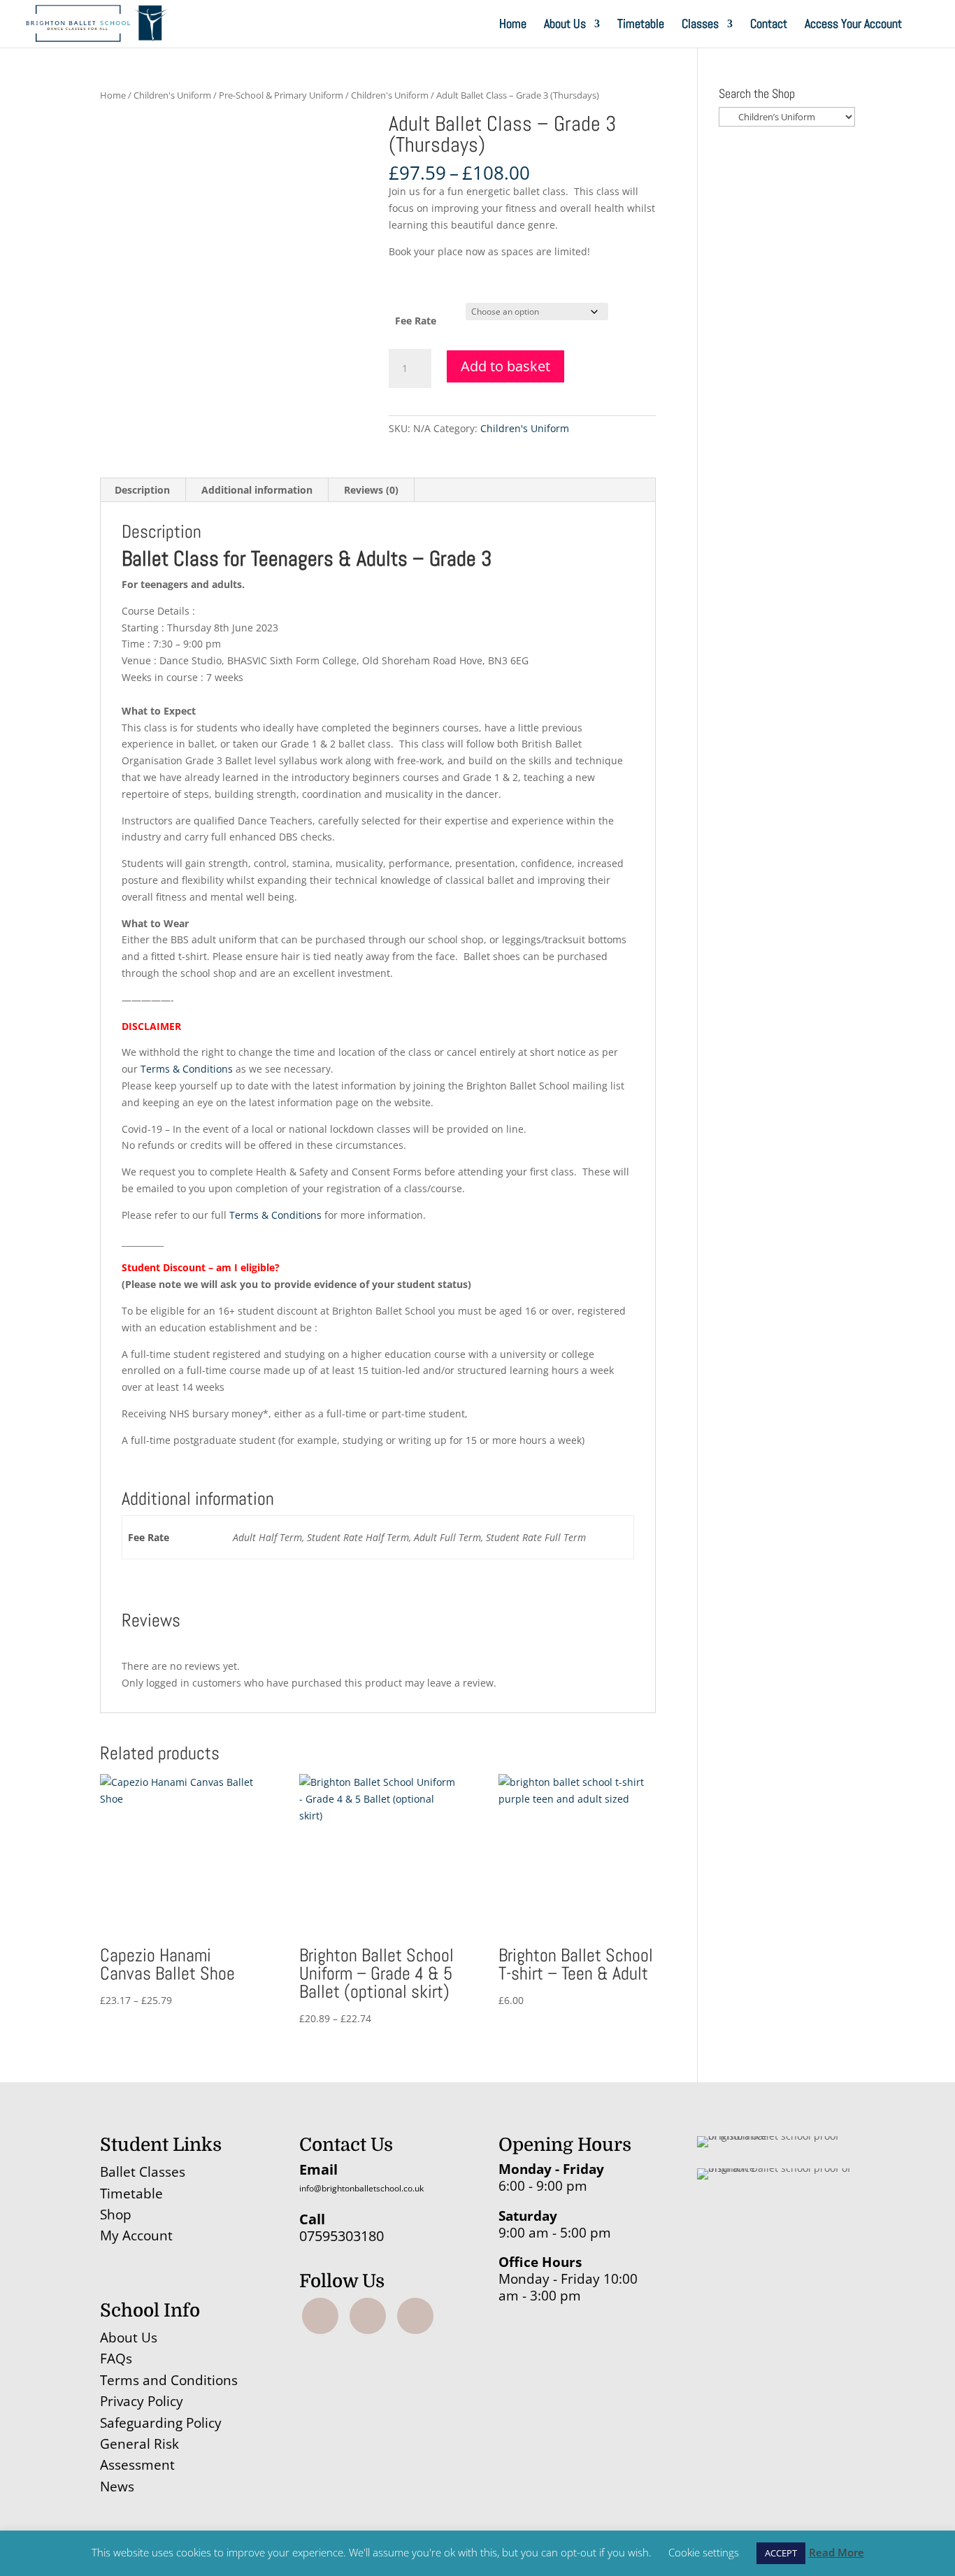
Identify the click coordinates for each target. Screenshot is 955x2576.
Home (513, 25)
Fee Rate (416, 321)
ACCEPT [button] (781, 2553)
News (117, 2486)
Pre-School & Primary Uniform (281, 95)
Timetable (641, 25)
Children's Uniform (172, 95)
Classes (700, 25)
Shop (116, 2214)
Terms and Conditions (169, 2380)
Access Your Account (853, 25)
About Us (565, 25)
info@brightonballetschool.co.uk (361, 2188)
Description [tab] (142, 490)
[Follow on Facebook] (320, 2316)
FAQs (116, 2359)
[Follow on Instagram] (368, 2316)
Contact (769, 25)
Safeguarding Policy (161, 2423)
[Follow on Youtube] (415, 2316)
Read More (836, 2552)
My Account (136, 2235)
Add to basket (505, 366)
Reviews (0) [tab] (371, 490)
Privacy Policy (142, 2401)
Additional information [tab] (257, 490)
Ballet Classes (143, 2172)
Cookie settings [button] (704, 2552)
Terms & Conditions (187, 1069)
